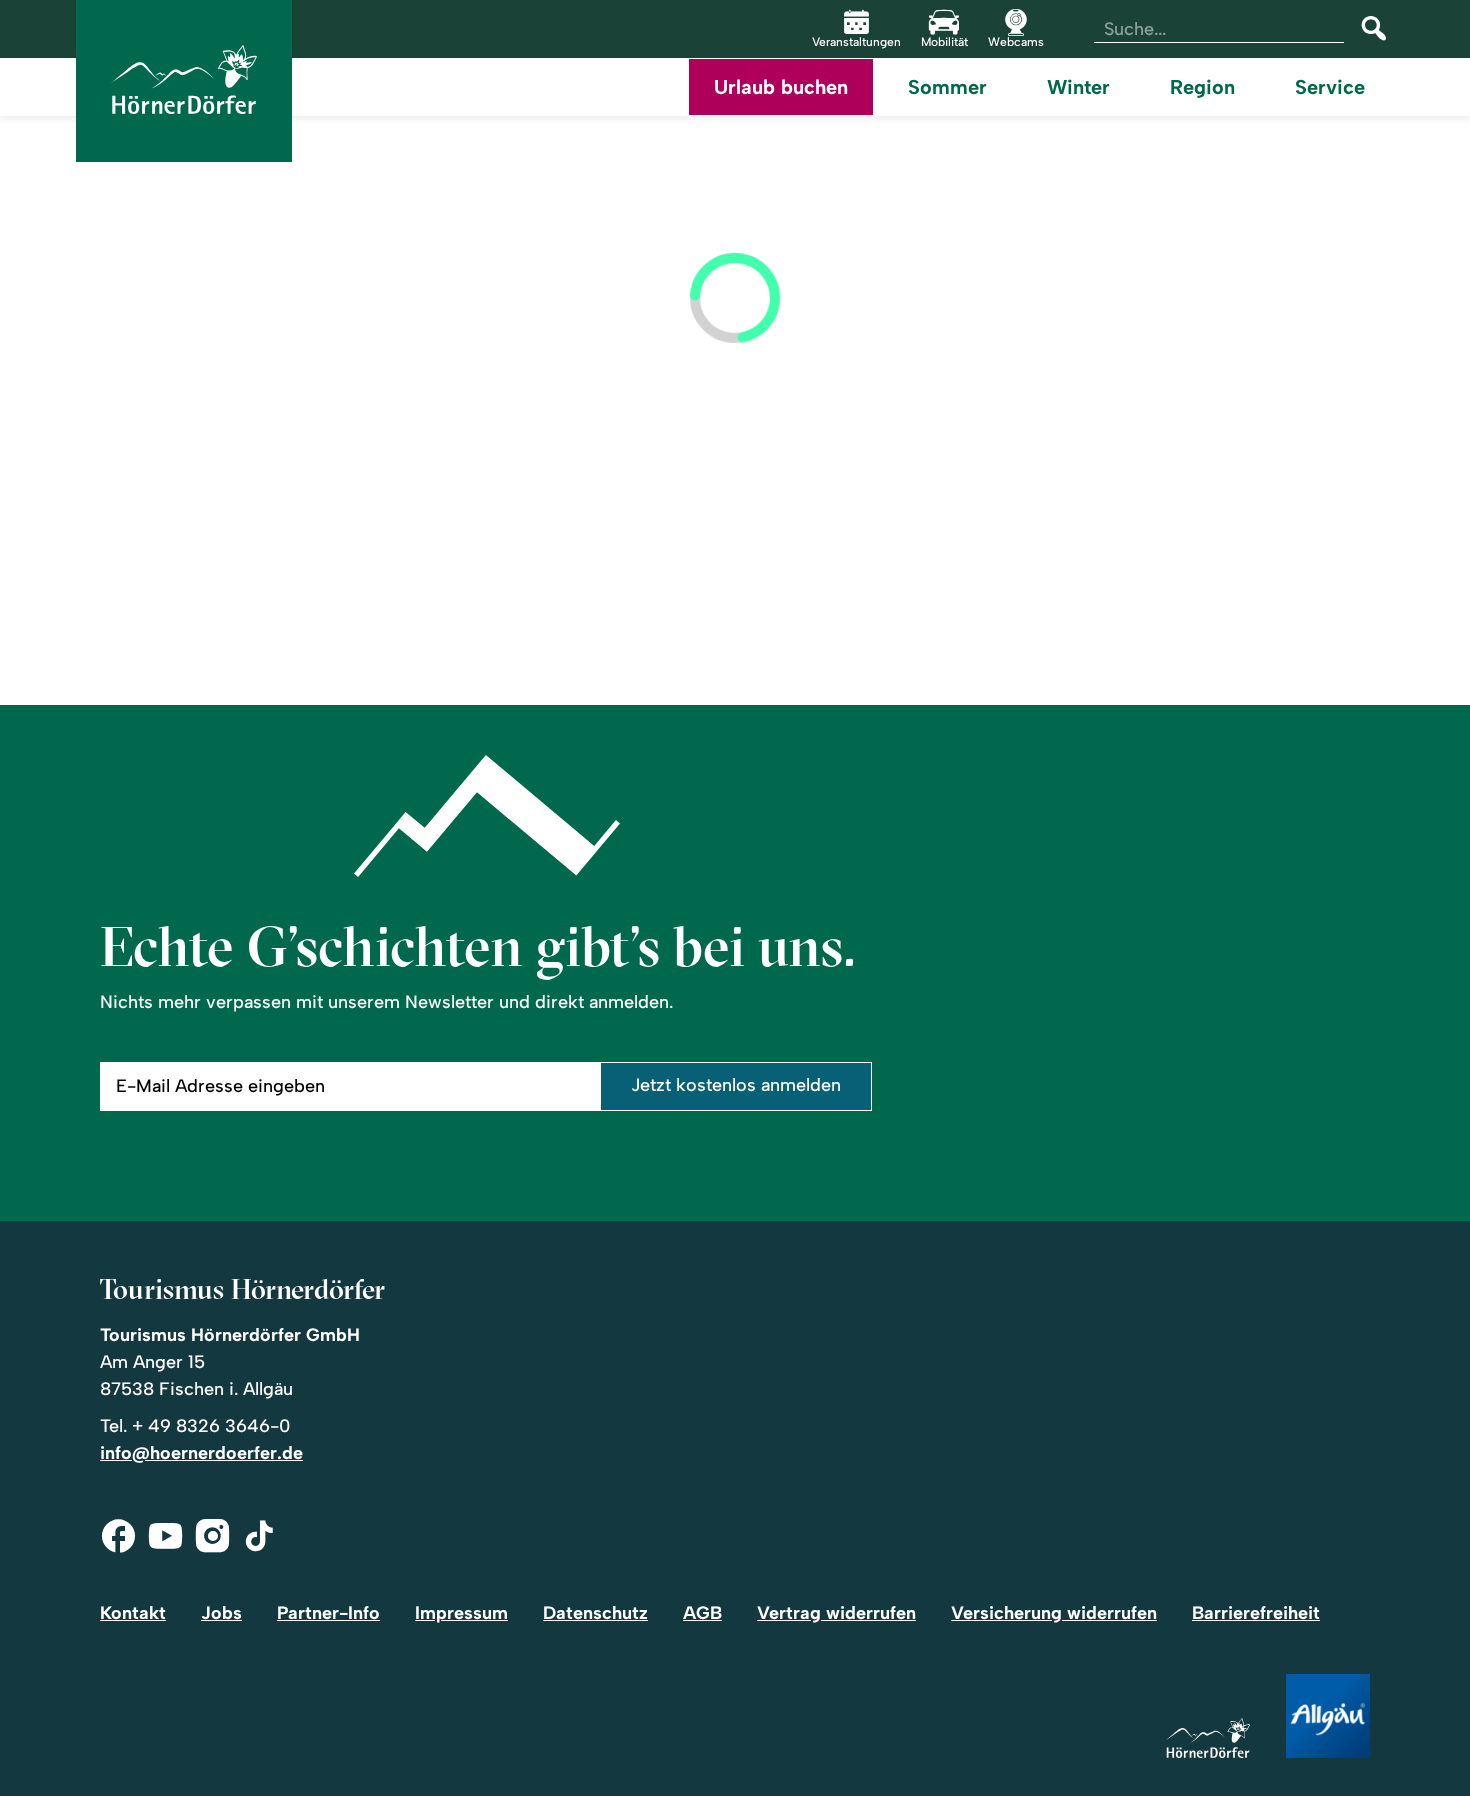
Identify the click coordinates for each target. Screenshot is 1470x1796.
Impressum (461, 1613)
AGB (702, 1613)
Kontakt (133, 1613)
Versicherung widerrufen (1054, 1613)
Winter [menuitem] (1078, 87)
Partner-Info (328, 1613)
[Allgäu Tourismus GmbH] (1328, 1717)
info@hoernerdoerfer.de (201, 1453)
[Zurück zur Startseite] (184, 81)
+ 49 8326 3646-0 (211, 1426)
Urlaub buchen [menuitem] (781, 87)
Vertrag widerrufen (836, 1613)
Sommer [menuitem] (947, 87)
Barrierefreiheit (1256, 1613)
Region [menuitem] (1202, 87)
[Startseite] (1208, 1739)
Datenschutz (595, 1613)
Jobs (221, 1613)
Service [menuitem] (1330, 87)
